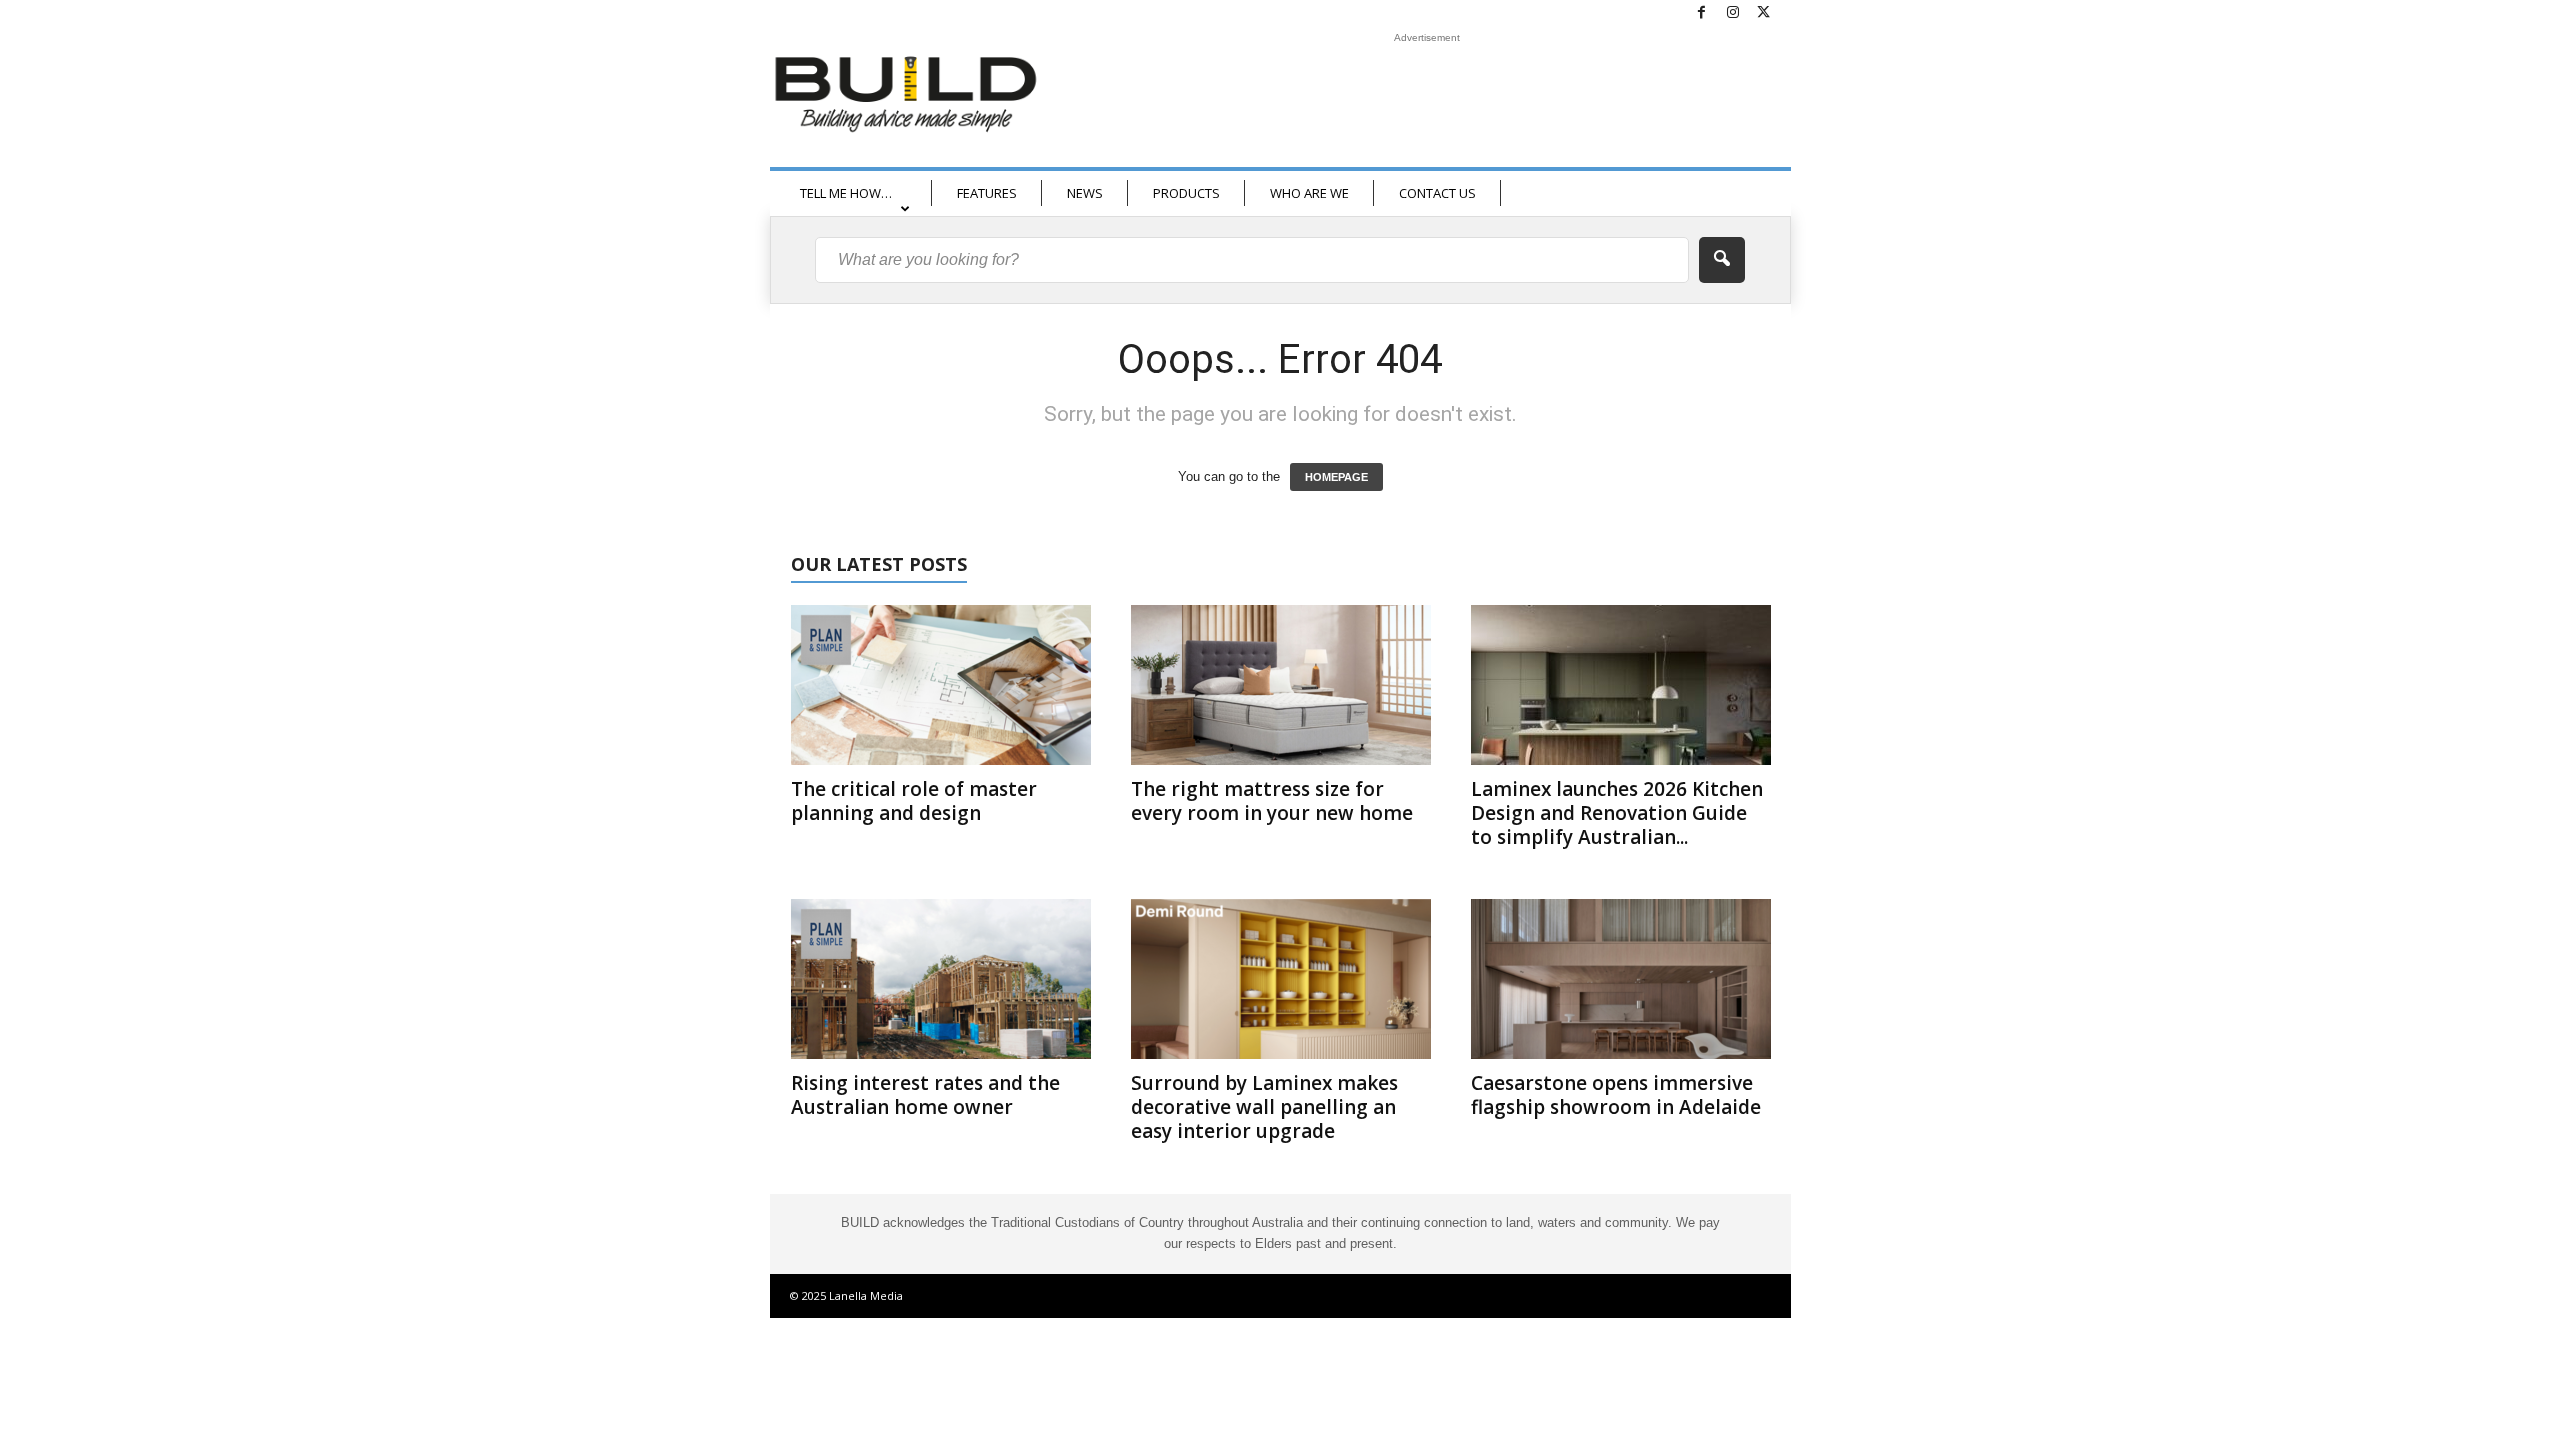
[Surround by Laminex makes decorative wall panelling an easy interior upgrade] (1281, 979)
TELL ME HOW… (846, 193)
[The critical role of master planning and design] (941, 685)
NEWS (1085, 193)
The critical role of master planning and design (914, 801)
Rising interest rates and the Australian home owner (925, 1095)
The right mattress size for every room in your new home (1272, 801)
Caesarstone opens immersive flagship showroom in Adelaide (1616, 1095)
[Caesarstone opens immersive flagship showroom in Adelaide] (1621, 979)
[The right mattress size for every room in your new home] (1281, 685)
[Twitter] (1764, 13)
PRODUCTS (1186, 193)
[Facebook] (1702, 13)
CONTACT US (1437, 193)
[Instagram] (1733, 13)
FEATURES (987, 193)
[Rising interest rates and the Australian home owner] (941, 979)
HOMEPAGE (1336, 477)
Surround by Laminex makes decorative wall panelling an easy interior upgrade (1264, 1107)
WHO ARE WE (1309, 193)
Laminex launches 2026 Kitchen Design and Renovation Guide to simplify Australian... (1617, 813)
